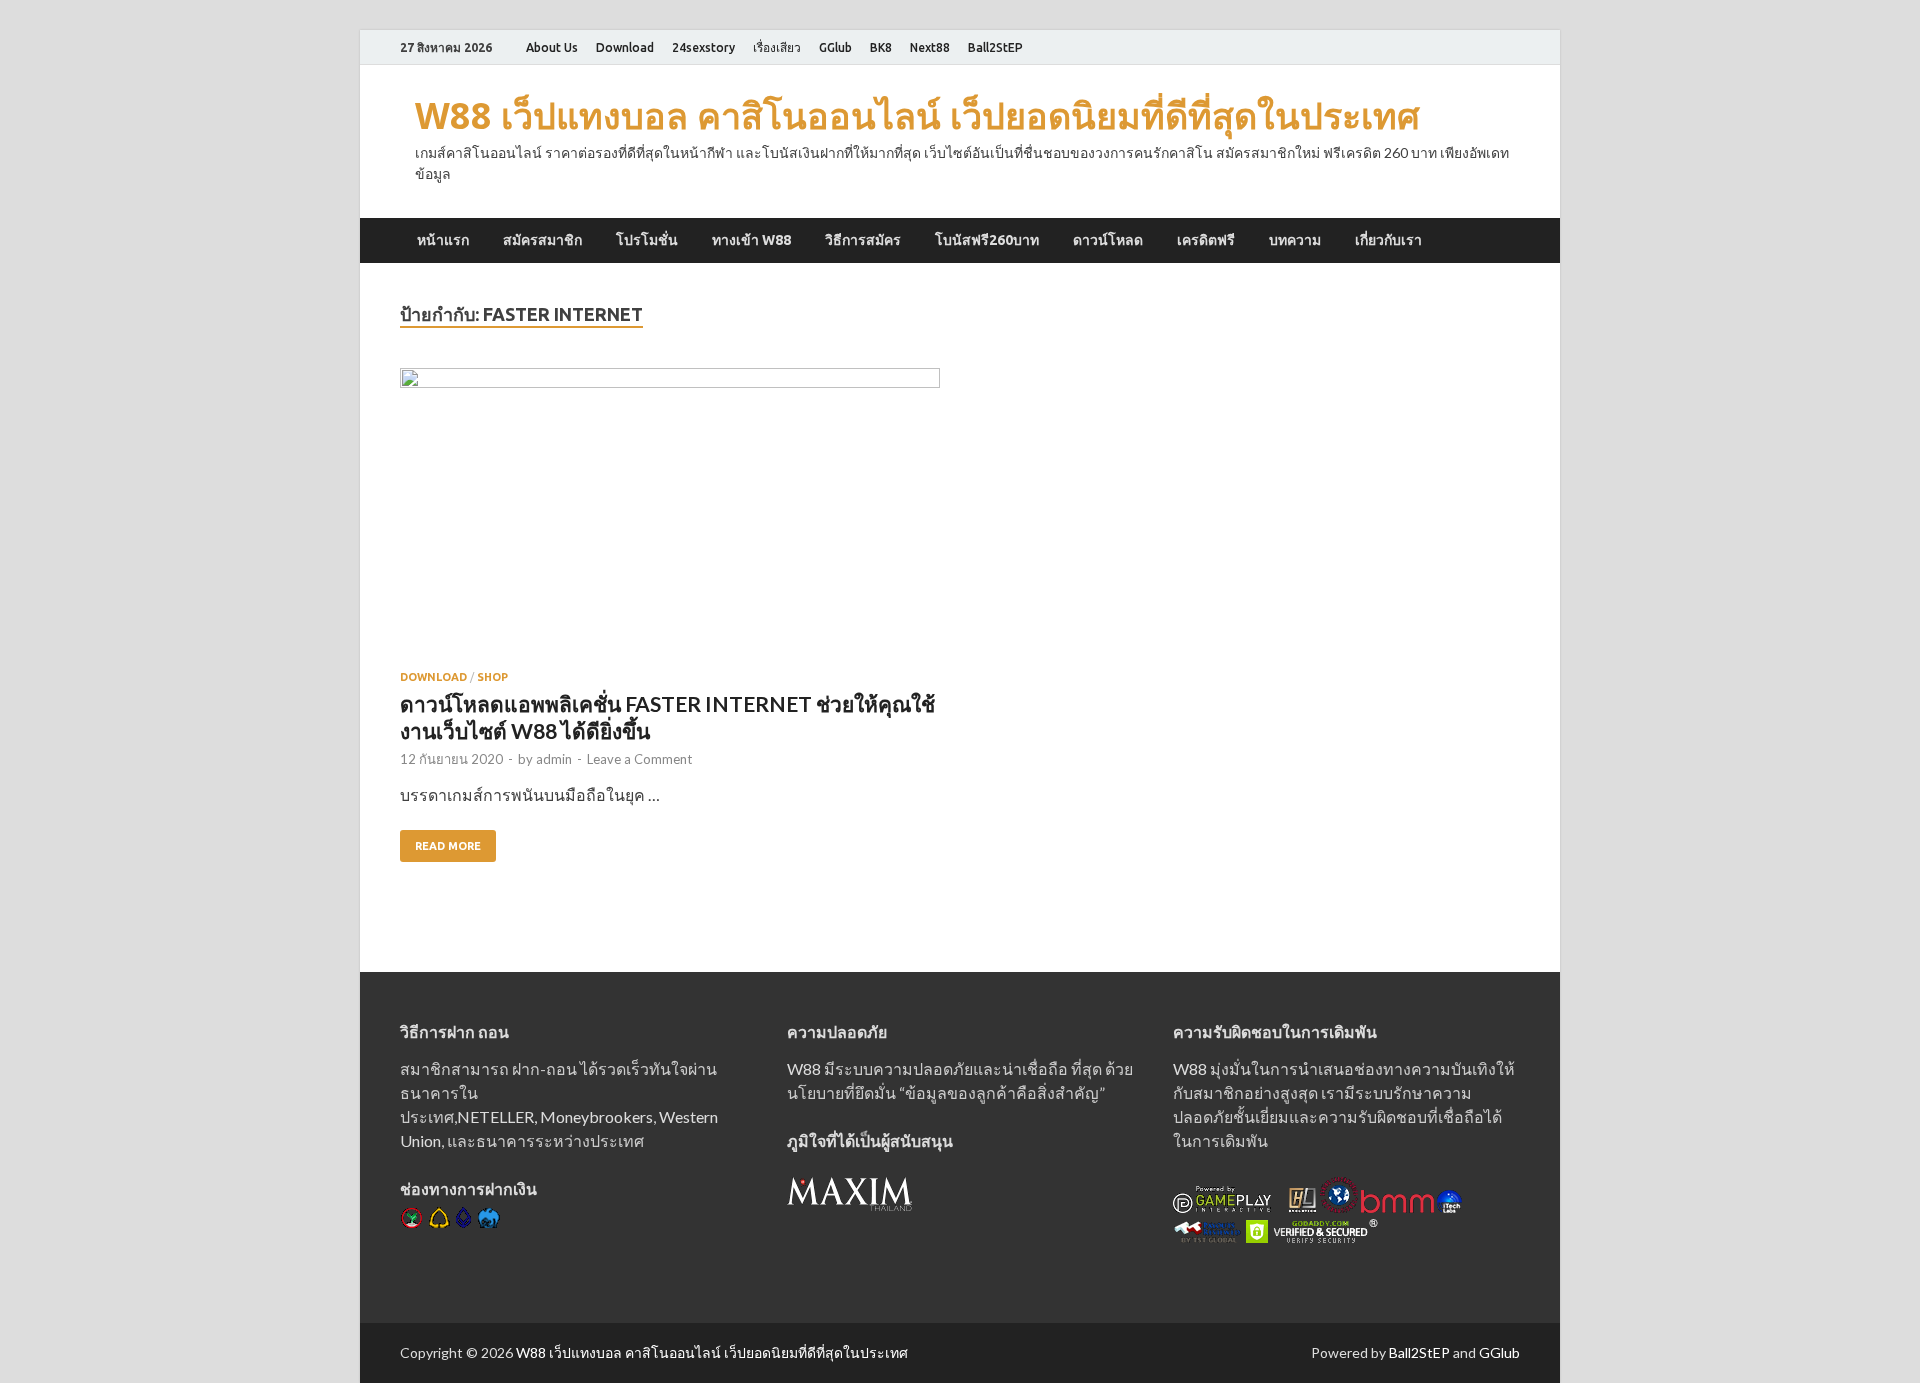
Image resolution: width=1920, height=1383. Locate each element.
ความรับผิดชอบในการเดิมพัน (1275, 1031)
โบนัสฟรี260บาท (987, 240)
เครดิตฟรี (1206, 240)
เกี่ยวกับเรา (1388, 240)
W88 (804, 1068)
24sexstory (703, 47)
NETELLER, (497, 1116)
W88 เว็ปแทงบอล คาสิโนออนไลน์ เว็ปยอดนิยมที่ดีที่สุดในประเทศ (917, 115)
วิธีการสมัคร (863, 240)
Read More (448, 846)
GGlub (835, 47)
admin (554, 759)
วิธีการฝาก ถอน (454, 1031)
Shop (492, 677)
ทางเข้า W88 (751, 240)
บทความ (1295, 240)
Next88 (930, 47)
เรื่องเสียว (777, 47)
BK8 (881, 47)
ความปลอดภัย (837, 1031)
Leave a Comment (639, 759)
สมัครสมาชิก (542, 240)
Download (625, 47)
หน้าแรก (443, 240)
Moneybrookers (596, 1116)
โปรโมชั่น (647, 240)
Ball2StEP (995, 47)
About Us (552, 47)
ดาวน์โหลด (1108, 240)
